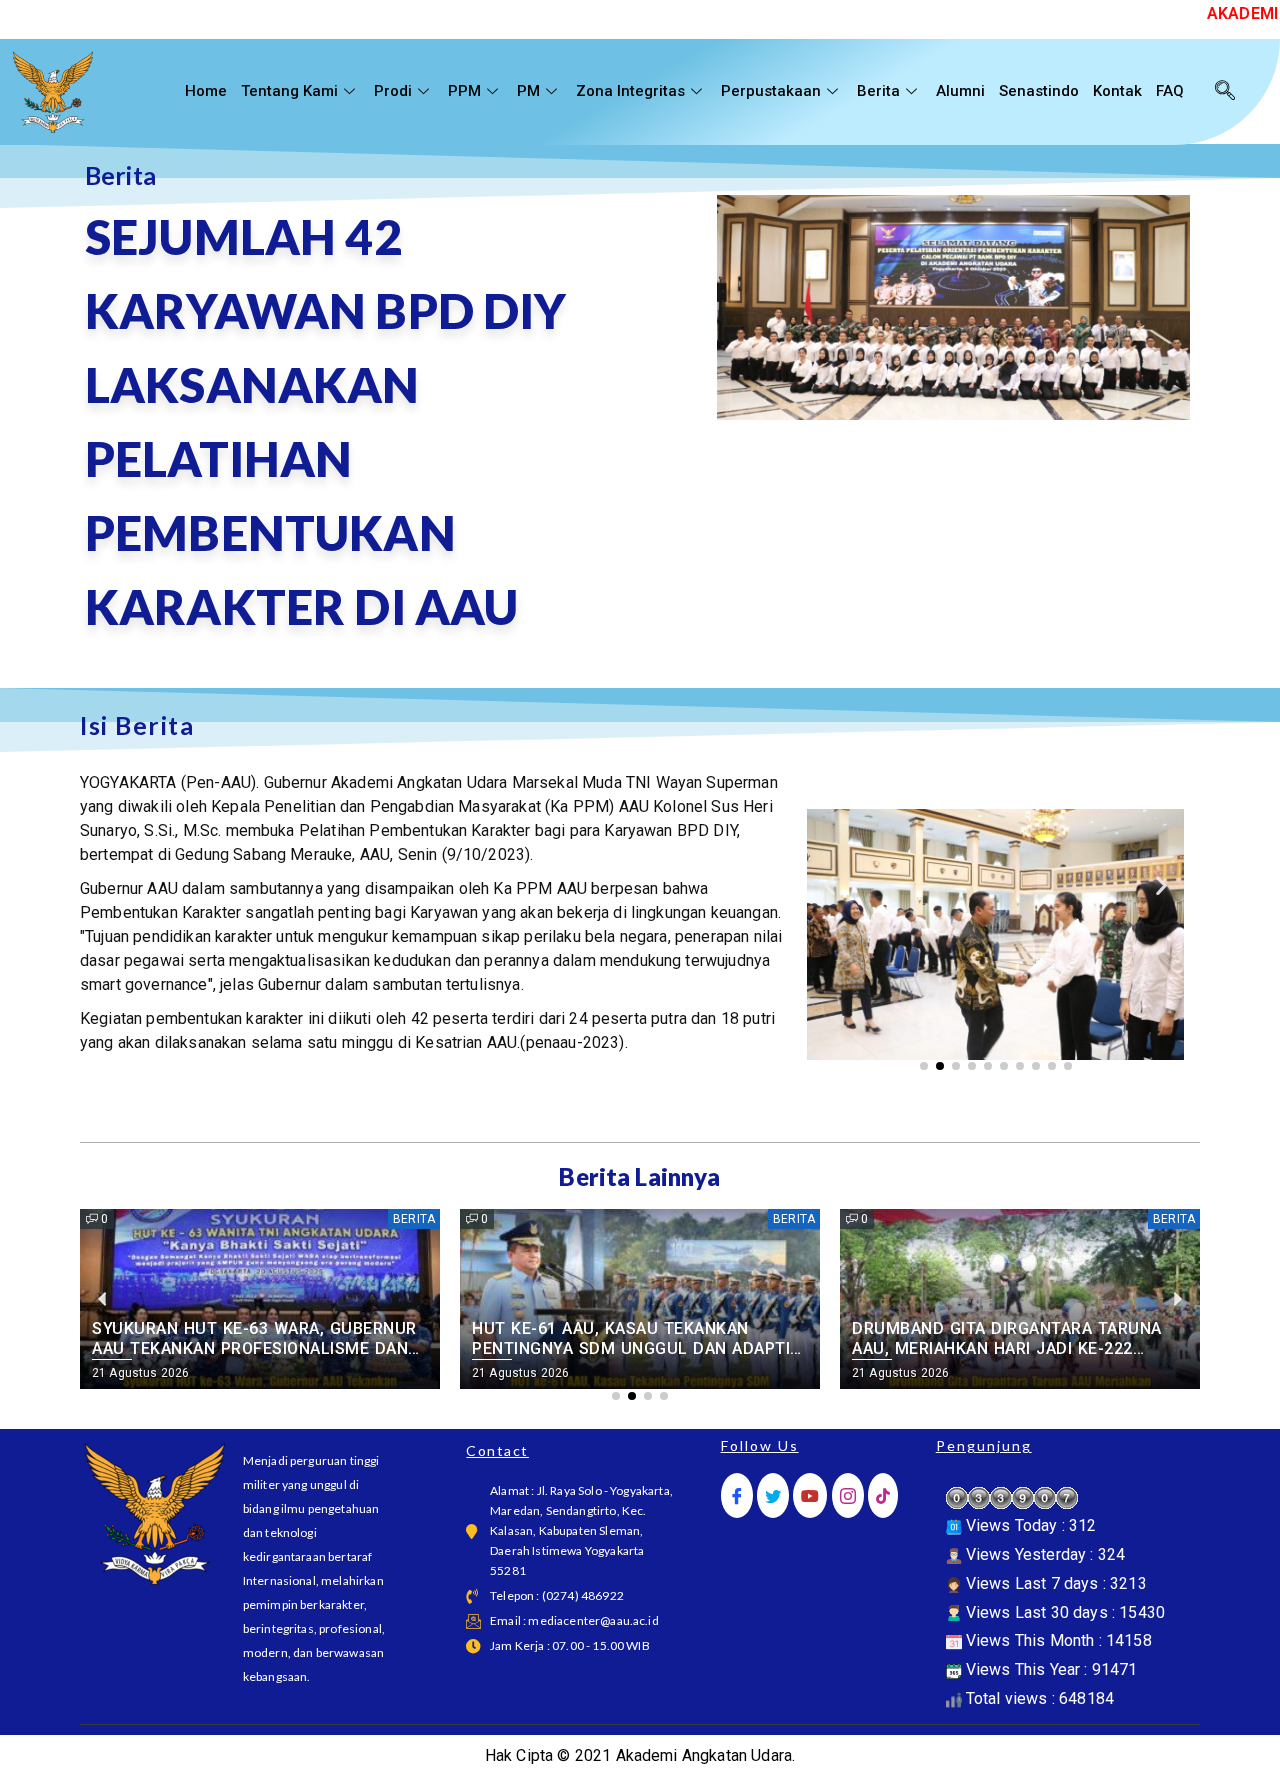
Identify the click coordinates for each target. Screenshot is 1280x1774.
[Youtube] (810, 1495)
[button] (829, 884)
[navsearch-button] (1225, 92)
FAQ (1170, 91)
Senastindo (1039, 91)
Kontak (1117, 91)
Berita (878, 91)
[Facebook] (737, 1495)
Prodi (393, 91)
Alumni (960, 91)
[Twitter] (773, 1495)
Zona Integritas (630, 91)
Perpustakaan (771, 91)
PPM (464, 91)
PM (528, 91)
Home (206, 91)
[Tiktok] (883, 1495)
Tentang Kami (289, 91)
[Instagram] (848, 1495)
